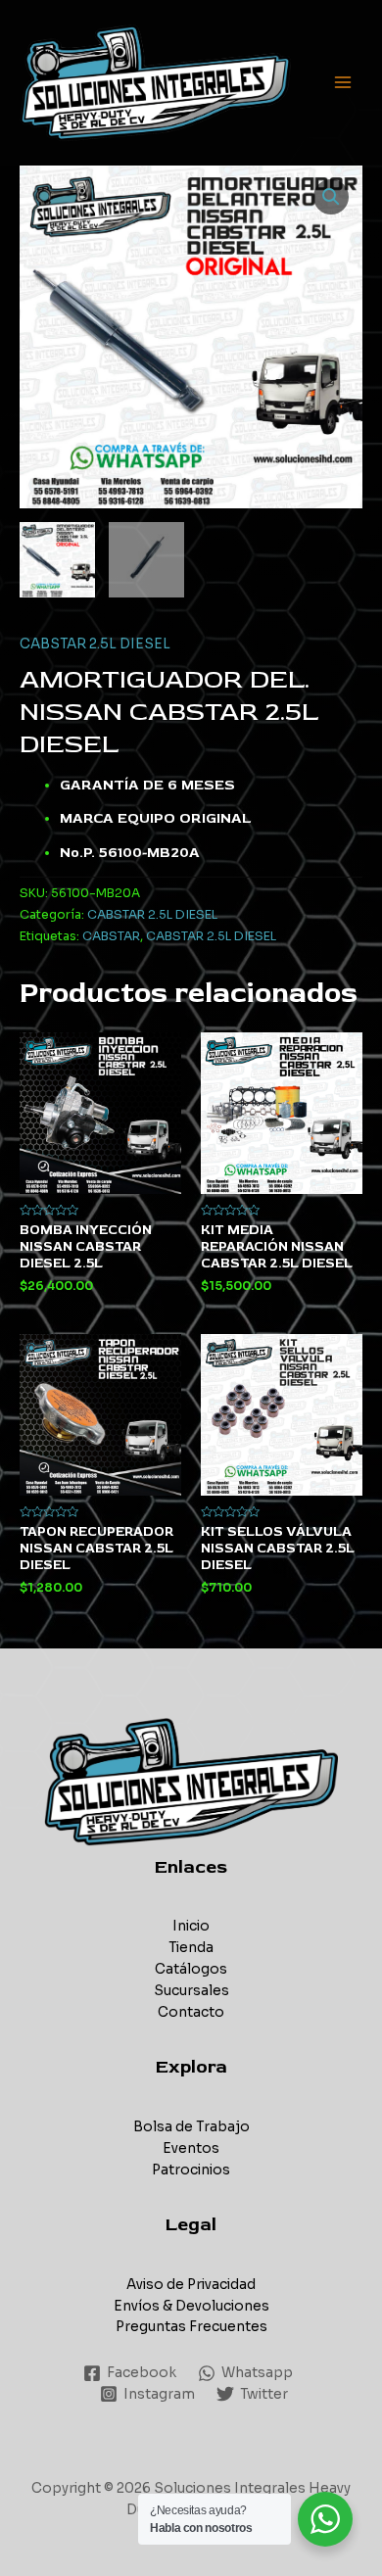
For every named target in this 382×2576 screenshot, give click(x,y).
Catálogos (191, 1969)
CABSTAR (111, 936)
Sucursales (191, 1991)
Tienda (191, 1948)
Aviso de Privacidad (191, 2285)
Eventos (191, 2148)
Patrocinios (191, 2170)
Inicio (191, 1926)
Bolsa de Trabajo (191, 2127)
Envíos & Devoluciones (191, 2306)
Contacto (191, 2012)
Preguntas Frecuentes (191, 2327)
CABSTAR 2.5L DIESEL (95, 644)
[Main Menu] (343, 83)
